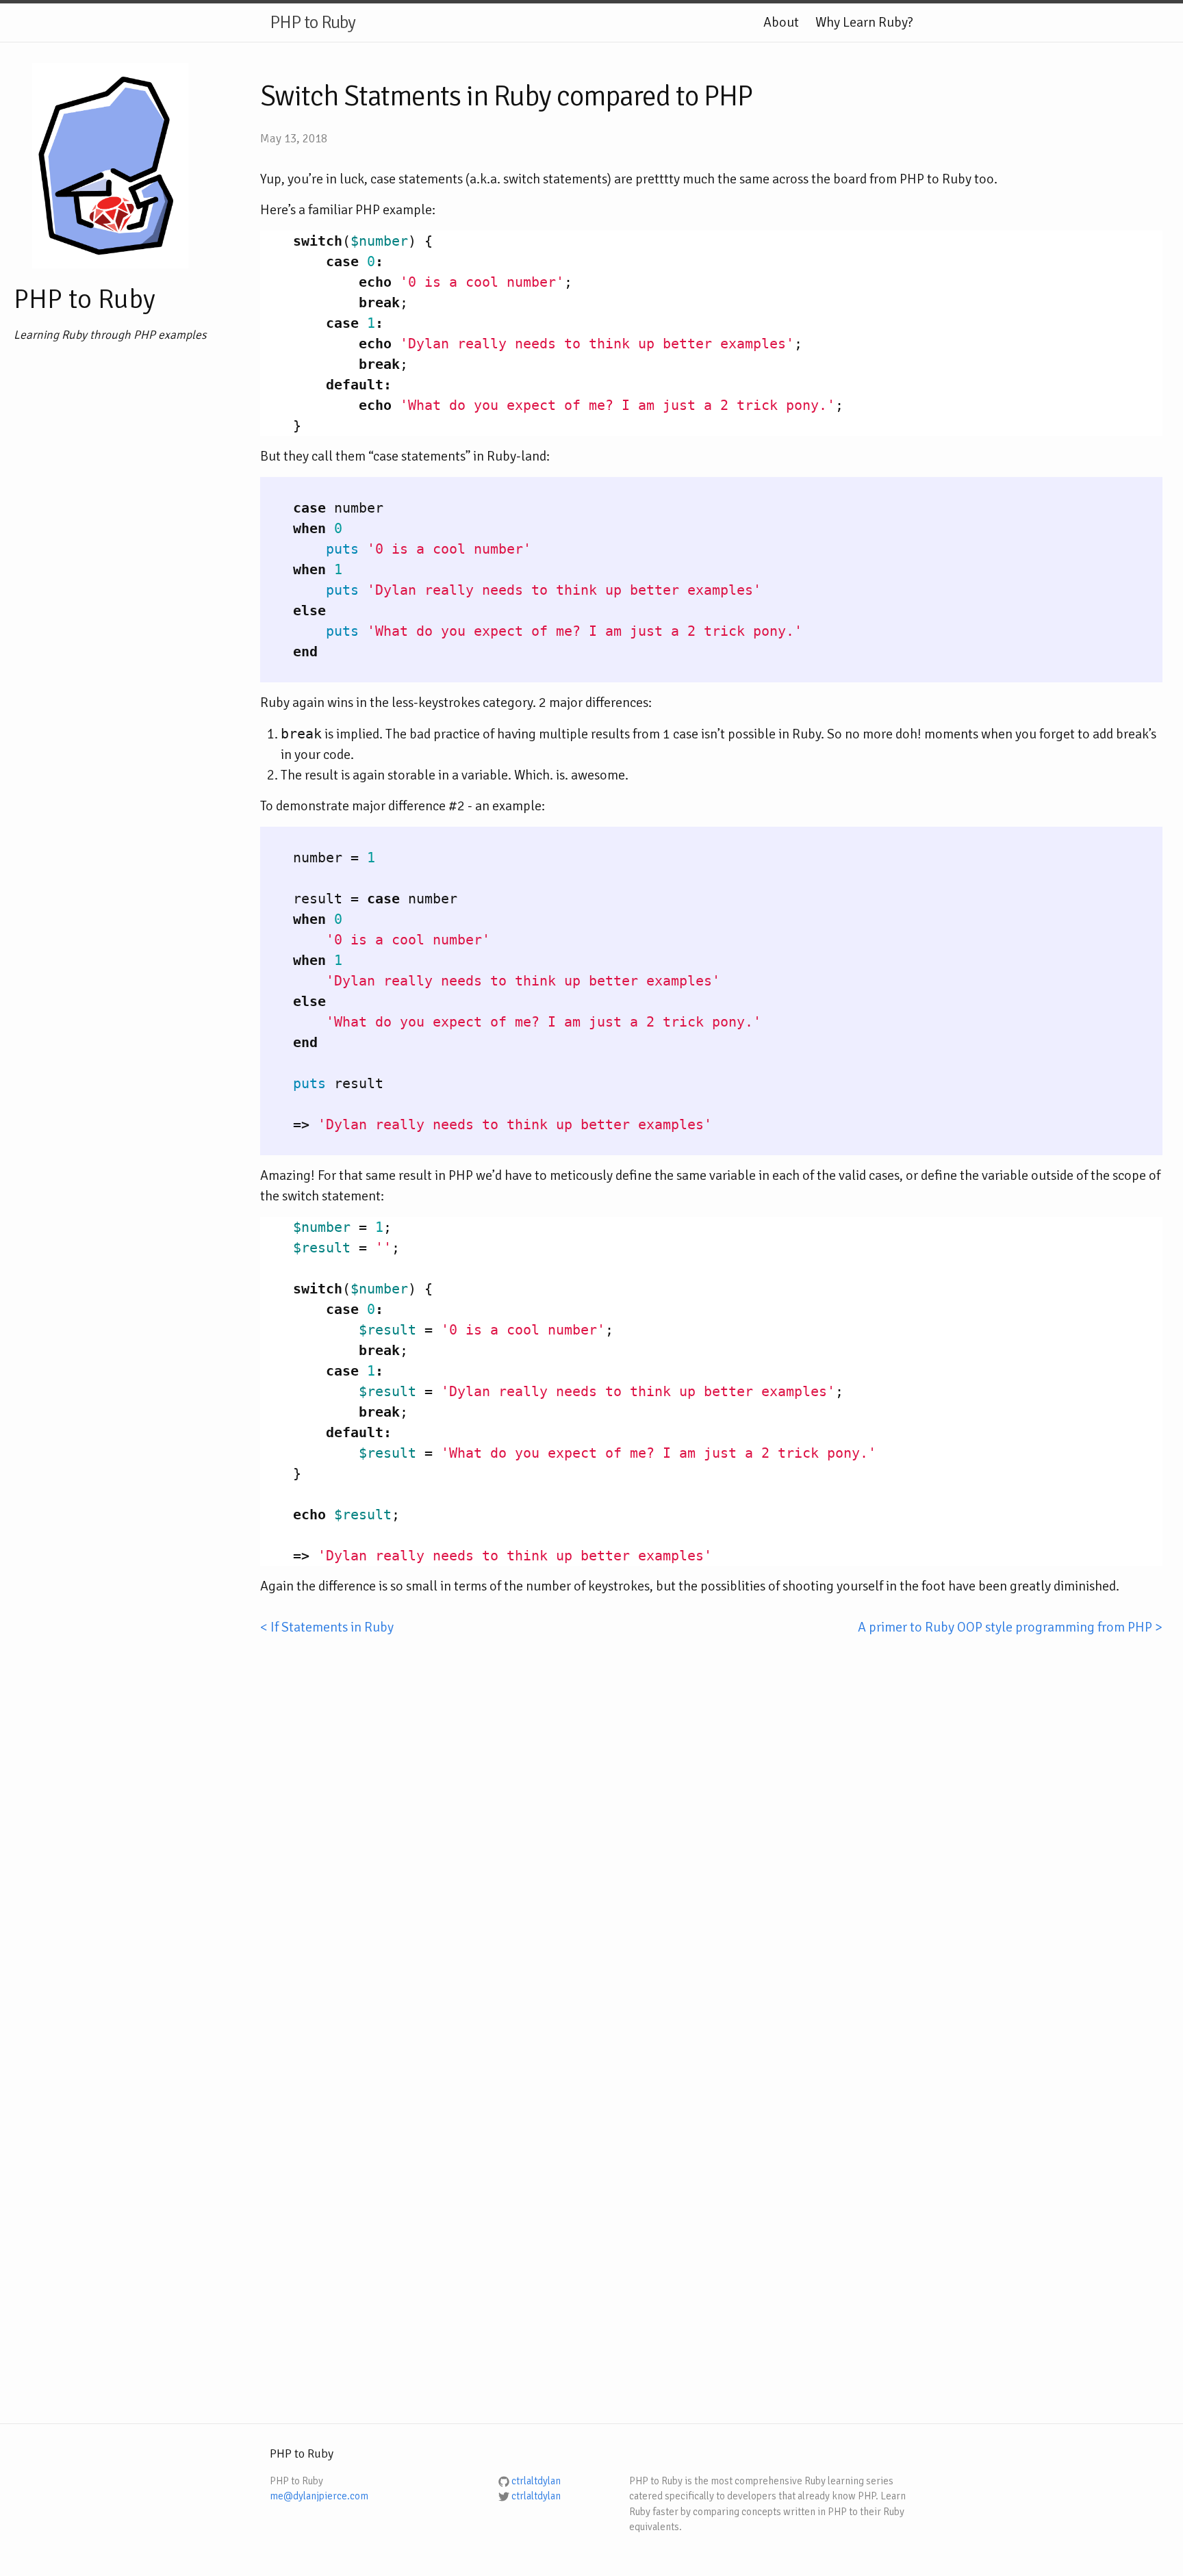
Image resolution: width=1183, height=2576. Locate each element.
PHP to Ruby (313, 23)
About (781, 22)
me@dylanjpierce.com (319, 2496)
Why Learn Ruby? (864, 22)
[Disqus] (711, 1809)
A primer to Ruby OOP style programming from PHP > (1010, 1627)
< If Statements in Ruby (327, 1627)
